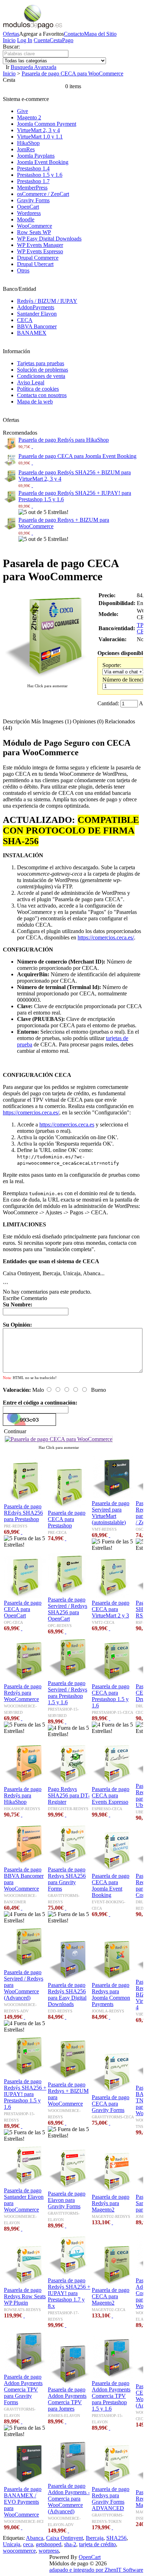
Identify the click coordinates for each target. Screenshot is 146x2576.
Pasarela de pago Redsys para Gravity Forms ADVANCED (111, 2499)
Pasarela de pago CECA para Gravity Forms (111, 2104)
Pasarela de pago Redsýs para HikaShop (64, 440)
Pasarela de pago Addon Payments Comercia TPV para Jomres (67, 2399)
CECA (25, 320)
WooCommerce (35, 226)
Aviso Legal (31, 382)
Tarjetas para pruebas (41, 363)
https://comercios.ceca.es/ (106, 937)
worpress (49, 2551)
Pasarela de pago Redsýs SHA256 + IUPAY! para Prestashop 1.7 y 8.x (69, 2293)
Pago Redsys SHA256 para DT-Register (69, 1795)
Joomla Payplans (36, 156)
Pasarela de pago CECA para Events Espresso (111, 1795)
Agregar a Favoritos (41, 34)
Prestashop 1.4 (33, 168)
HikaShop (28, 143)
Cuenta (42, 40)
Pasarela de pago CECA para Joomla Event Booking (77, 456)
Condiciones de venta (41, 376)
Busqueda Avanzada (33, 67)
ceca (28, 2544)
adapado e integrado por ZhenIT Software (96, 2570)
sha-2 (70, 2544)
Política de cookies (38, 389)
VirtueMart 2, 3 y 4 (38, 130)
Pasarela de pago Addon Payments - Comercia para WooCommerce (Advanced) (69, 2499)
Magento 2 (29, 117)
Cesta (56, 40)
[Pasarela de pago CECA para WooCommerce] (47, 679)
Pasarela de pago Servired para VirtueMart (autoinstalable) (111, 1513)
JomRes (26, 149)
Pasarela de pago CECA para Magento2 (111, 2296)
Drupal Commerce (38, 258)
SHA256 (116, 2538)
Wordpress (29, 213)
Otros (23, 270)
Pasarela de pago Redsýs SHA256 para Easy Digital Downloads (67, 1995)
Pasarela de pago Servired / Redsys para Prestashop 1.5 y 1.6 (68, 1693)
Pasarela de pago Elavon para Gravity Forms (67, 2200)
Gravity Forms (33, 200)
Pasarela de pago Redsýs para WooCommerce (23, 1693)
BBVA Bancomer (37, 326)
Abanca (35, 2538)
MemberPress (32, 188)
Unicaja (12, 2544)
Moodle (26, 219)
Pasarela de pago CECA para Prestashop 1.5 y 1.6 (111, 1696)
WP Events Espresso (40, 251)
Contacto (74, 34)
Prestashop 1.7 (33, 181)
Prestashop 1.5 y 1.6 (40, 175)
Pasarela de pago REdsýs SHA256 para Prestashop (23, 1513)
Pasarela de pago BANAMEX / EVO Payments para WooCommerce (23, 2502)
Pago (68, 40)
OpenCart (28, 207)
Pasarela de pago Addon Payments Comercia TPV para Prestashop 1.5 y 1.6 (111, 2396)
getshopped (49, 2544)
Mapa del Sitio (100, 34)
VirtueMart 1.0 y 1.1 (40, 137)
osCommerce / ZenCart (43, 194)
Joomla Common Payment (47, 124)
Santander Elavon (37, 314)
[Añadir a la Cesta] (32, 446)
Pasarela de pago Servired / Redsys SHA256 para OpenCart (68, 1609)
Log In (25, 40)
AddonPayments (36, 307)
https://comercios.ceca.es (67, 1125)
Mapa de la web (35, 402)
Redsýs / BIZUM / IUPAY (47, 301)
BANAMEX (32, 333)
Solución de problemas (43, 370)
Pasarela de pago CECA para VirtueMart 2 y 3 (111, 1609)
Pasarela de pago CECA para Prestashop (67, 1519)
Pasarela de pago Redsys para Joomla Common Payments (111, 1995)
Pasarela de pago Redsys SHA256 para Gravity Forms (67, 1879)
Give (23, 111)
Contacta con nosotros (42, 395)
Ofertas (11, 34)
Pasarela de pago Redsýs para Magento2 (111, 2203)
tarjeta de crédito (97, 2544)
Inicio (9, 40)
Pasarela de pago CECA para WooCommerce (72, 74)
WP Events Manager (40, 245)
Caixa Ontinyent (64, 2538)
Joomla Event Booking (43, 162)
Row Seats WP (34, 232)
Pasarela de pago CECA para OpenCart (23, 1609)
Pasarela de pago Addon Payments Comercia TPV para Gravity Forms (23, 2389)
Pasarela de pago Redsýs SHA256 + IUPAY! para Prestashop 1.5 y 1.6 (25, 2094)
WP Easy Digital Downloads (49, 239)
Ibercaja (95, 2538)
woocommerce (19, 2551)
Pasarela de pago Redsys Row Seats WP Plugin (25, 2296)
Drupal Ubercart (35, 264)
